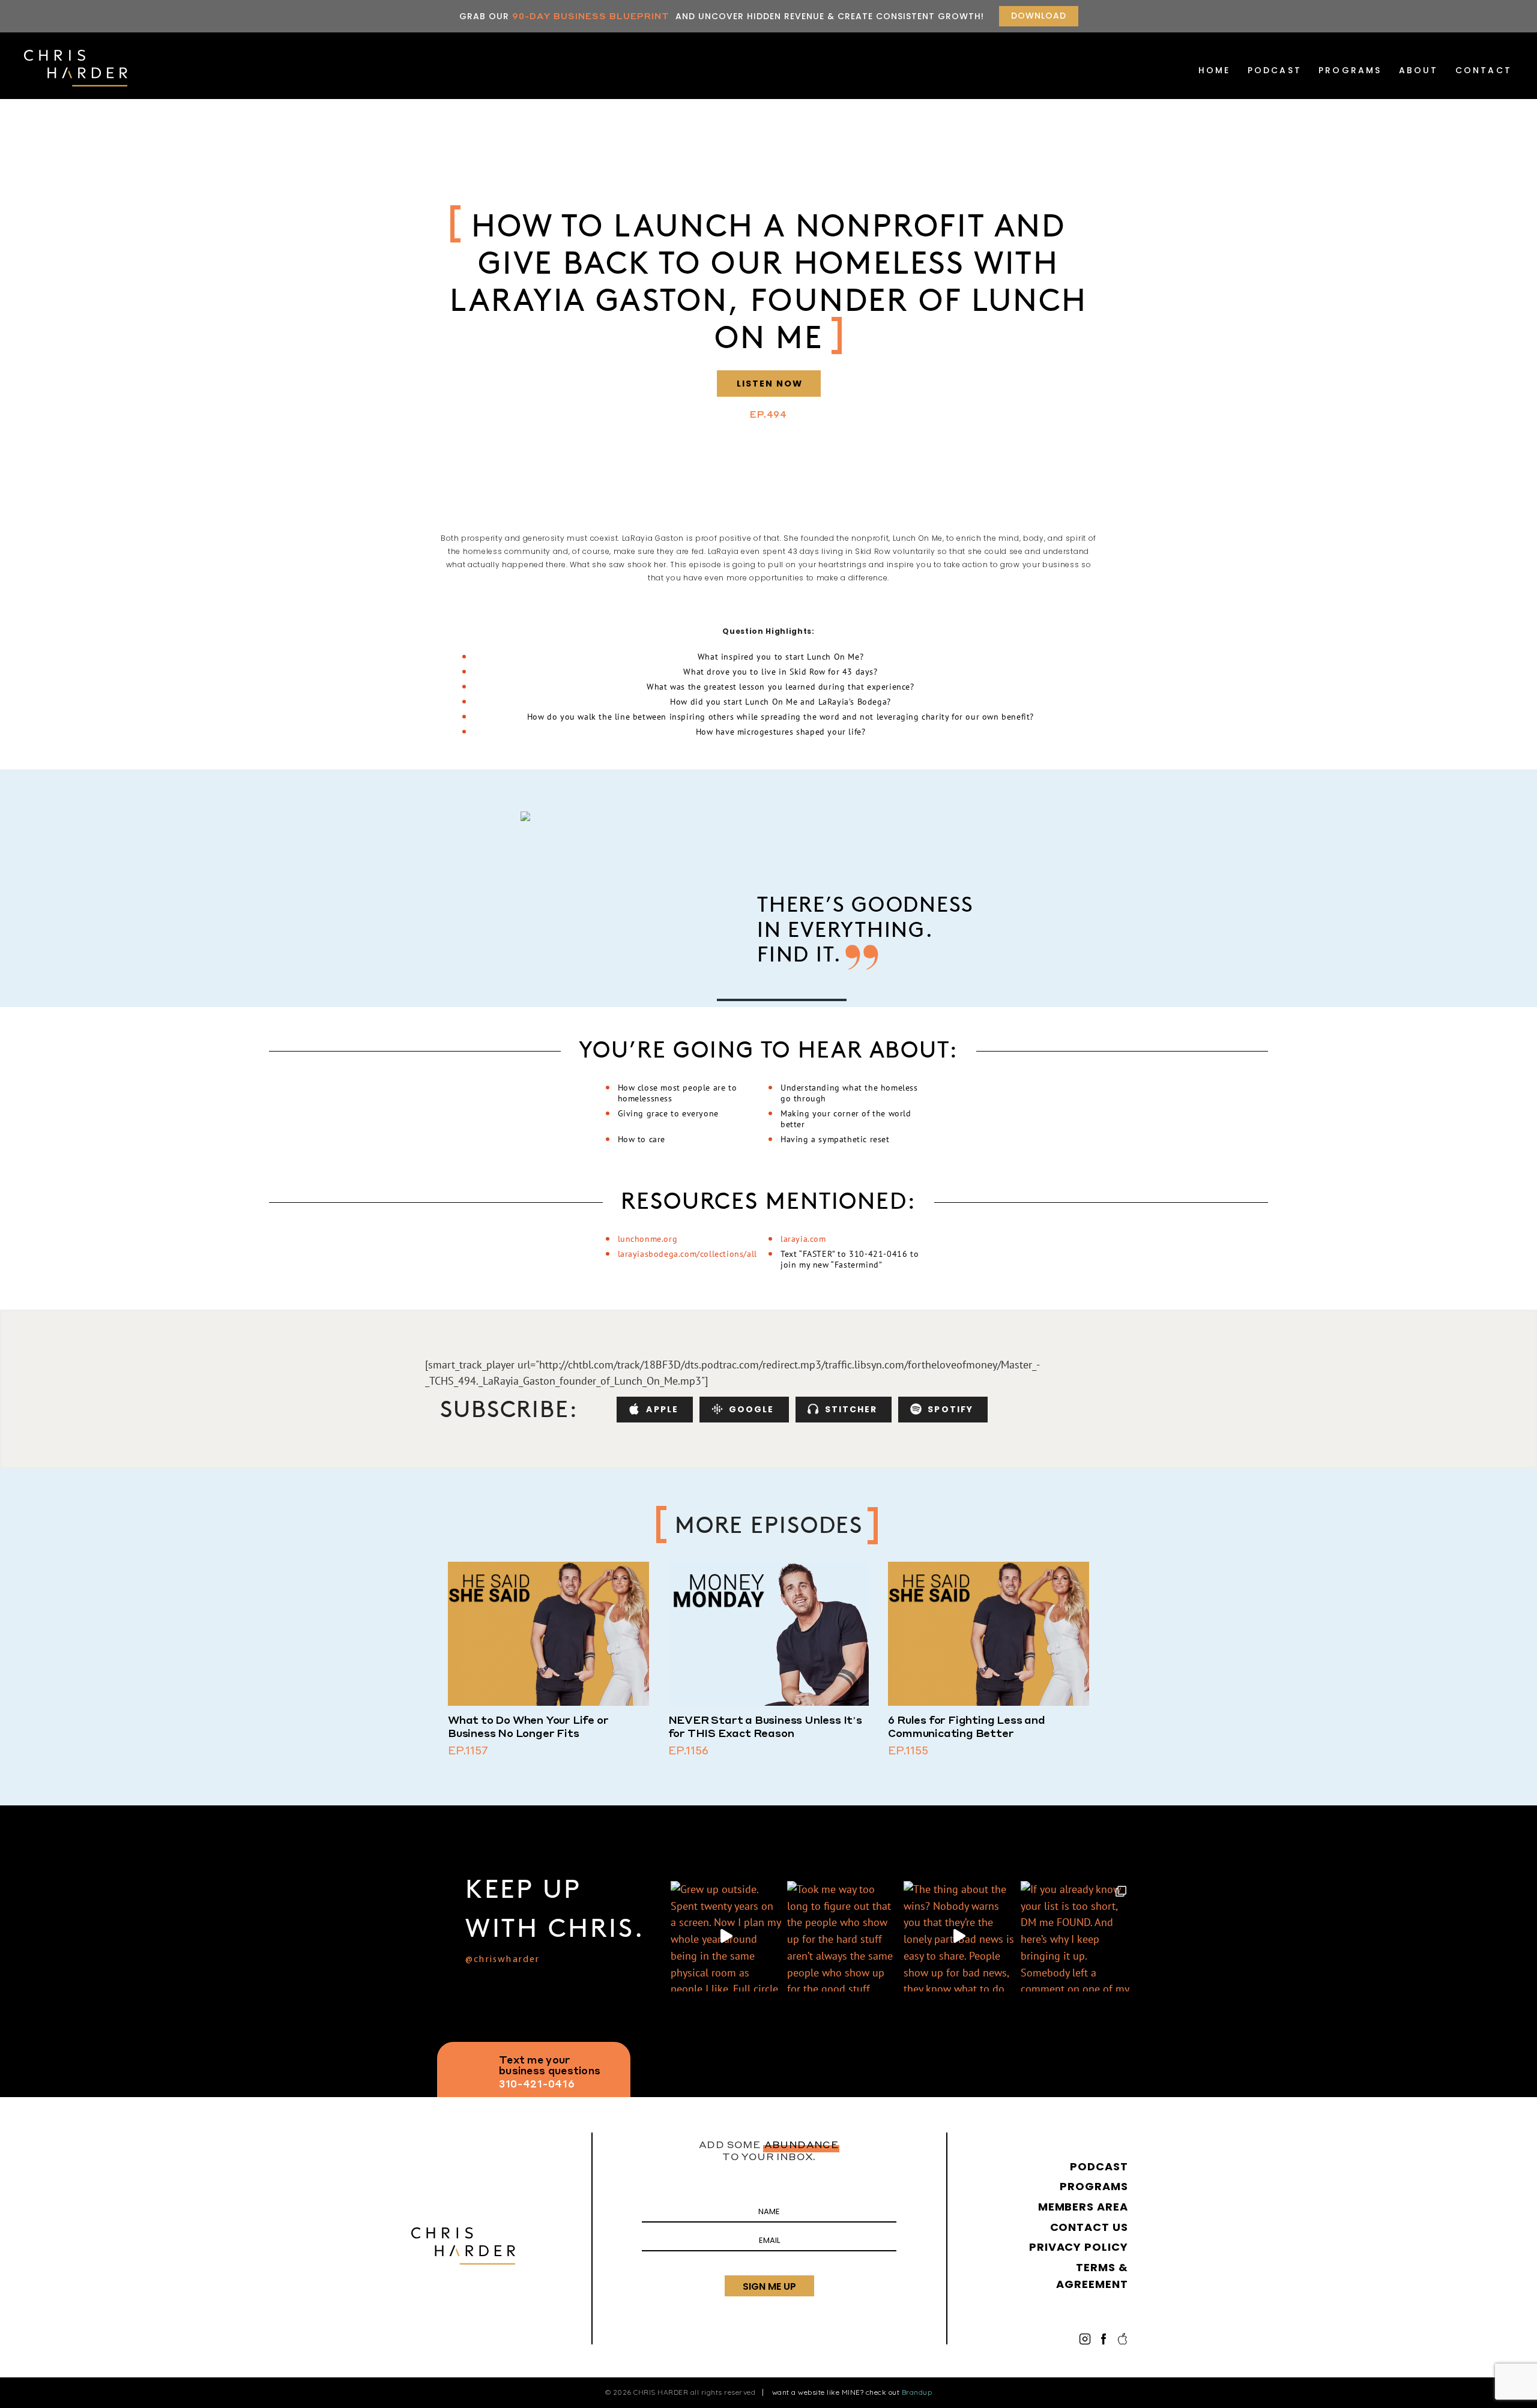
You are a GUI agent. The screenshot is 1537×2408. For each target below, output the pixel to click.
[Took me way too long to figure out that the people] (842, 1936)
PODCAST (1275, 70)
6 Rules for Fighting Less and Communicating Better (966, 1726)
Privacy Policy (1079, 2247)
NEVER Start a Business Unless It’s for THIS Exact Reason (765, 1726)
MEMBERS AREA (1083, 2207)
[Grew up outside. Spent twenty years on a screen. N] (726, 1936)
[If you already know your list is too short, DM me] (1076, 1936)
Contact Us (1089, 2227)
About (1419, 70)
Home (1215, 70)
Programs (1350, 70)
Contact (1484, 70)
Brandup (917, 2392)
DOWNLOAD (1039, 16)
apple (662, 1409)
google (752, 1409)
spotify (950, 1409)
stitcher (851, 1409)
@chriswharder (503, 1960)
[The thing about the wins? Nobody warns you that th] (959, 1936)
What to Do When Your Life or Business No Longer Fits (528, 1726)
